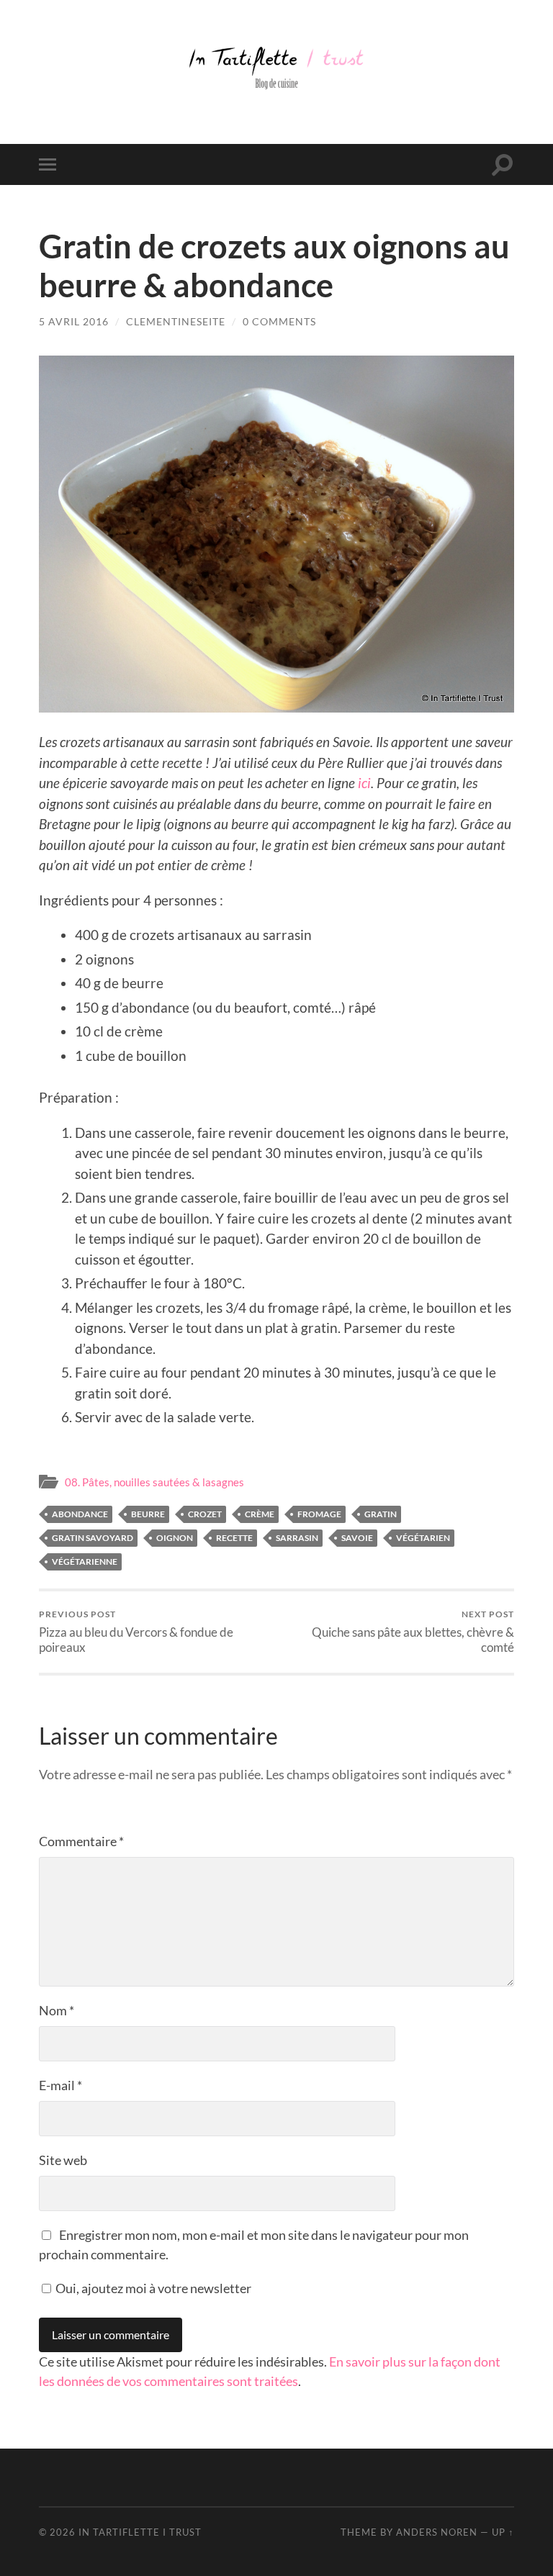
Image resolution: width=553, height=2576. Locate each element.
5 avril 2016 (74, 321)
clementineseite (176, 321)
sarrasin (297, 1538)
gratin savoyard (93, 1538)
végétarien (423, 1538)
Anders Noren (437, 2532)
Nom (57, 2010)
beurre (148, 1514)
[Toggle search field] (503, 164)
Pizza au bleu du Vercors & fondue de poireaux (136, 1632)
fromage (319, 1514)
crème (260, 1514)
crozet (205, 1514)
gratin (381, 1514)
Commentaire (81, 1841)
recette (234, 1538)
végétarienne (85, 1562)
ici (364, 783)
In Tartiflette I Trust (140, 2532)
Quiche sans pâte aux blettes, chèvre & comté (413, 1632)
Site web (63, 2160)
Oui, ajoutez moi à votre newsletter (152, 2288)
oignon (175, 1538)
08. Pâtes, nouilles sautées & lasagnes (154, 1482)
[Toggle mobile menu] (50, 164)
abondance (80, 1514)
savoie (357, 1538)
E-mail (60, 2085)
